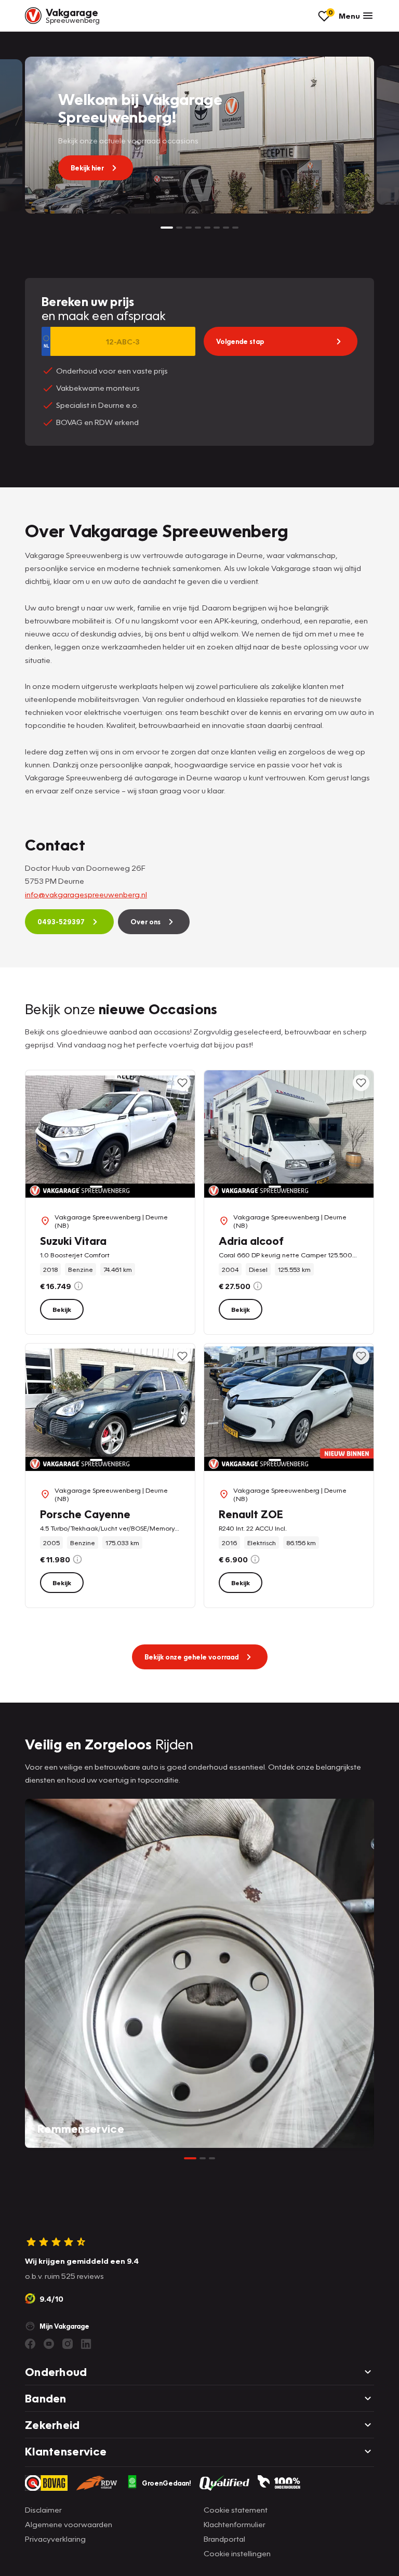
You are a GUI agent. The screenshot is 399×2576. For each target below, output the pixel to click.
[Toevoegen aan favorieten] (182, 1083)
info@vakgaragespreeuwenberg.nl (86, 894)
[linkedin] (86, 2344)
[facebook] (30, 2344)
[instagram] (68, 2344)
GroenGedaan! (167, 2483)
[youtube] (49, 2344)
